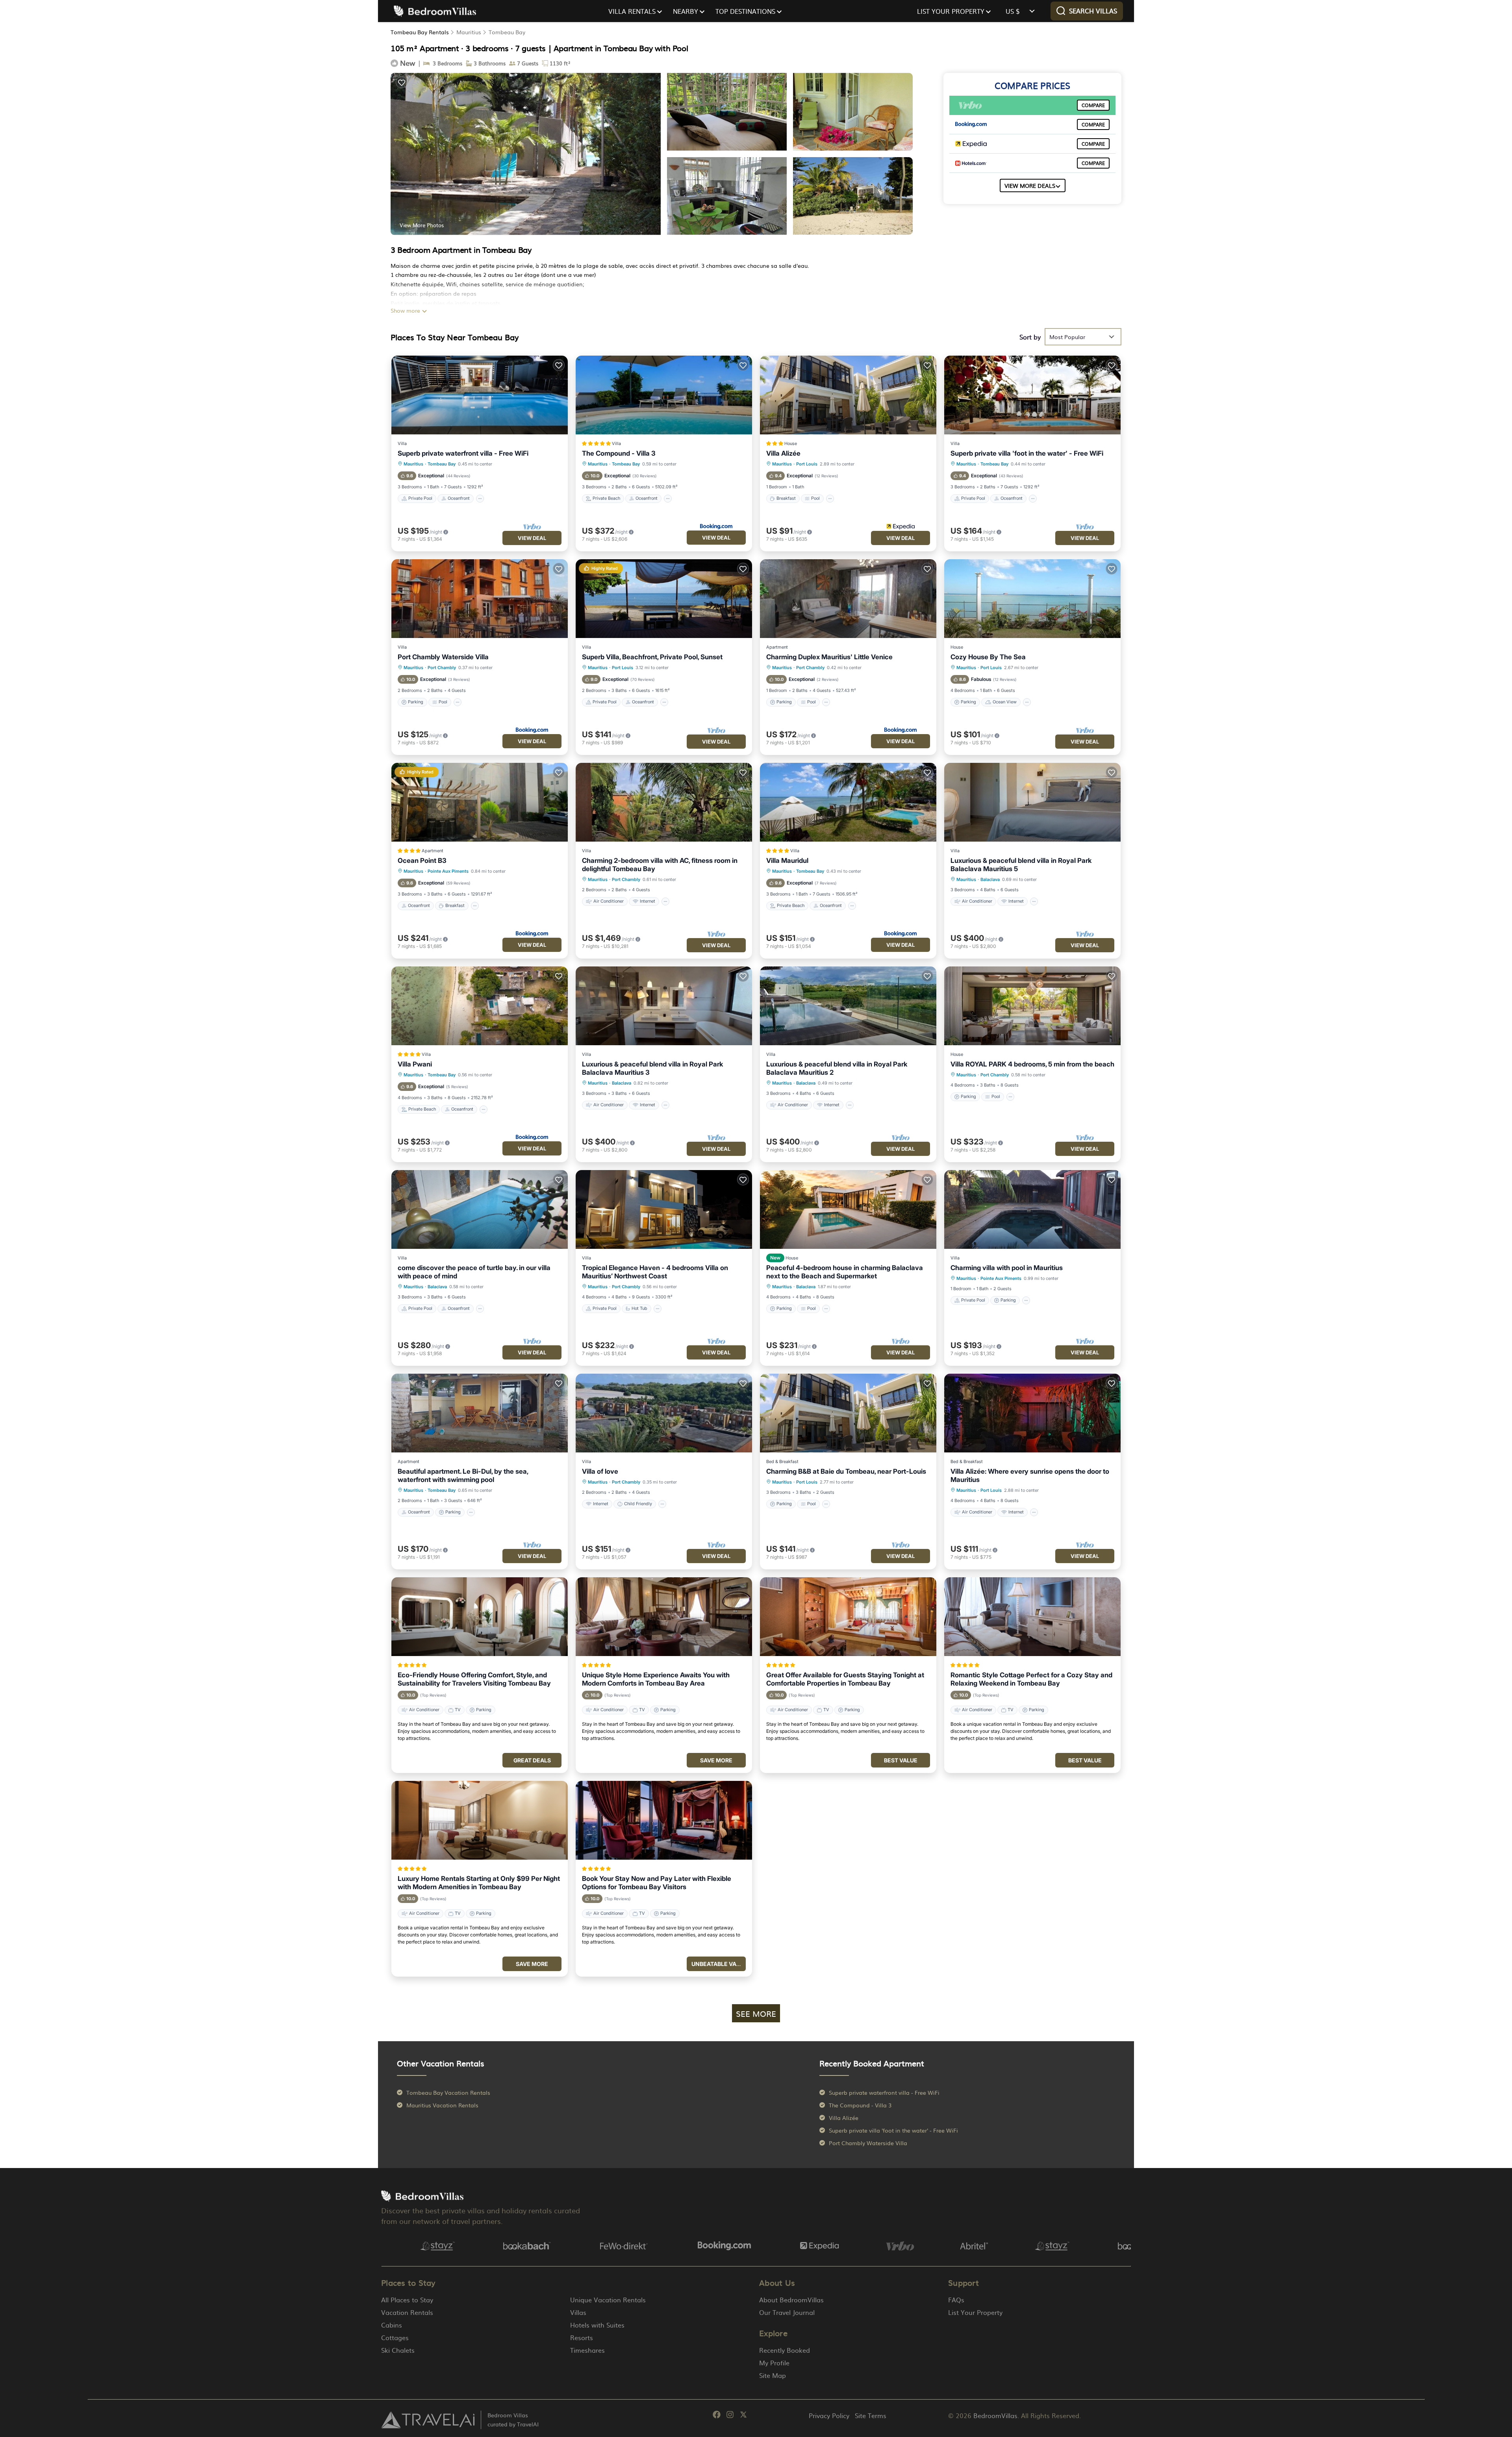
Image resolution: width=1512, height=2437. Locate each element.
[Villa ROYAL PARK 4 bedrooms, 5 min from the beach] (1032, 1006)
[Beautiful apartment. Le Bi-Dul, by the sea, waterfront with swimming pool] (480, 1413)
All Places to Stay (407, 2300)
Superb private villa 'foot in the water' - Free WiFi (1027, 453)
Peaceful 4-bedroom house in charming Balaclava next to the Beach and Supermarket (845, 1272)
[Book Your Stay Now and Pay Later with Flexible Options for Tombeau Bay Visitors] (664, 1820)
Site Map (773, 2375)
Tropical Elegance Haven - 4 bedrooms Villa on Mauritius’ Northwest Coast (655, 1272)
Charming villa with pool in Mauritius (1007, 1268)
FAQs (956, 2300)
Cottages (395, 2337)
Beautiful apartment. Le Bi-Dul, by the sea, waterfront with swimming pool (463, 1475)
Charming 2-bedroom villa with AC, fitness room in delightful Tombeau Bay (660, 865)
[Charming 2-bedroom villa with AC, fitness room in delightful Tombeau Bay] (664, 802)
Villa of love (600, 1471)
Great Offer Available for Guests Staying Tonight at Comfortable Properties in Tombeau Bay (845, 1679)
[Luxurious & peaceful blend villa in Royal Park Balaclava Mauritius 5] (1032, 802)
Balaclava (990, 879)
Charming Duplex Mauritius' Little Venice (829, 657)
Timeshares (587, 2350)
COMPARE (1093, 105)
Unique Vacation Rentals (608, 2300)
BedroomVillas (995, 2415)
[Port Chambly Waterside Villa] (480, 599)
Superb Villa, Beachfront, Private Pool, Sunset (652, 657)
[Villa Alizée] (848, 395)
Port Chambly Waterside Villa (443, 657)
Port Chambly (442, 668)
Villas (578, 2312)
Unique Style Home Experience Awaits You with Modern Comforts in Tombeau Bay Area (656, 1679)
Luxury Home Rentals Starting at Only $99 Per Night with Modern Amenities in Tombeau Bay (479, 1883)
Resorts (582, 2337)
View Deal (532, 538)
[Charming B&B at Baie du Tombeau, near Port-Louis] (848, 1413)
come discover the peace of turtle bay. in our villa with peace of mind (474, 1272)
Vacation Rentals (407, 2312)
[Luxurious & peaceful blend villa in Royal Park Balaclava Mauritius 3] (664, 1006)
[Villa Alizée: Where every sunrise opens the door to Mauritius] (1032, 1413)
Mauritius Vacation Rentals (442, 2105)
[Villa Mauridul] (848, 802)
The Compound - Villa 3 (619, 453)
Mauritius (469, 32)
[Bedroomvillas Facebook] (717, 2416)
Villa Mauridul (787, 861)
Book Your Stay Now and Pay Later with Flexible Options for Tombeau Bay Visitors (657, 1883)
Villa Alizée (783, 453)
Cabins (392, 2325)
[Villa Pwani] (480, 1006)
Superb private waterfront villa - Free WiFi (463, 453)
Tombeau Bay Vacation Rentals (448, 2092)
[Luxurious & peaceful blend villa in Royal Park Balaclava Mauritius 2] (848, 1006)
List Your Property (975, 2312)
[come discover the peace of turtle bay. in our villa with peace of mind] (480, 1209)
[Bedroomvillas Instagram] (730, 2416)
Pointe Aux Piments (448, 871)
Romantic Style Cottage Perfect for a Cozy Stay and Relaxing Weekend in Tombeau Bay (1031, 1679)
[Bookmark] (402, 82)
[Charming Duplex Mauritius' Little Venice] (848, 599)
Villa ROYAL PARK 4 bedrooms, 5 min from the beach (1032, 1064)
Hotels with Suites (597, 2325)
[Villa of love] (664, 1413)
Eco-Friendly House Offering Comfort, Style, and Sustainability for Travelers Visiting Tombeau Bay (474, 1679)
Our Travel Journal (787, 2312)
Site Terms (871, 2415)
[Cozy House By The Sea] (1032, 599)
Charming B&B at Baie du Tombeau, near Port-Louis (846, 1471)
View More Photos (422, 225)
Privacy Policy (829, 2415)
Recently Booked (785, 2350)
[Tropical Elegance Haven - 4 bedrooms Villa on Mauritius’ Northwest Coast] (664, 1209)
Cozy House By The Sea (988, 657)
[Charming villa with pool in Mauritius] (1032, 1209)
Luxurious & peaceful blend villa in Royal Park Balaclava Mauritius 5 (1021, 865)
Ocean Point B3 (422, 861)
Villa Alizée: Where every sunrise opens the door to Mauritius (1030, 1475)
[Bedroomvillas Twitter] (743, 2416)
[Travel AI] (428, 2420)
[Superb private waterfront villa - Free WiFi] (480, 395)
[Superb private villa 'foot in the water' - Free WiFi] (1032, 395)
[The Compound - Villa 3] (664, 395)
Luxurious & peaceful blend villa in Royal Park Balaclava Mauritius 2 (837, 1068)
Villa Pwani (415, 1064)
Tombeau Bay (507, 32)
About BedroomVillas (791, 2300)
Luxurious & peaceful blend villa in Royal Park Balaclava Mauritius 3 (652, 1068)
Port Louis (807, 464)
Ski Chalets (398, 2350)
